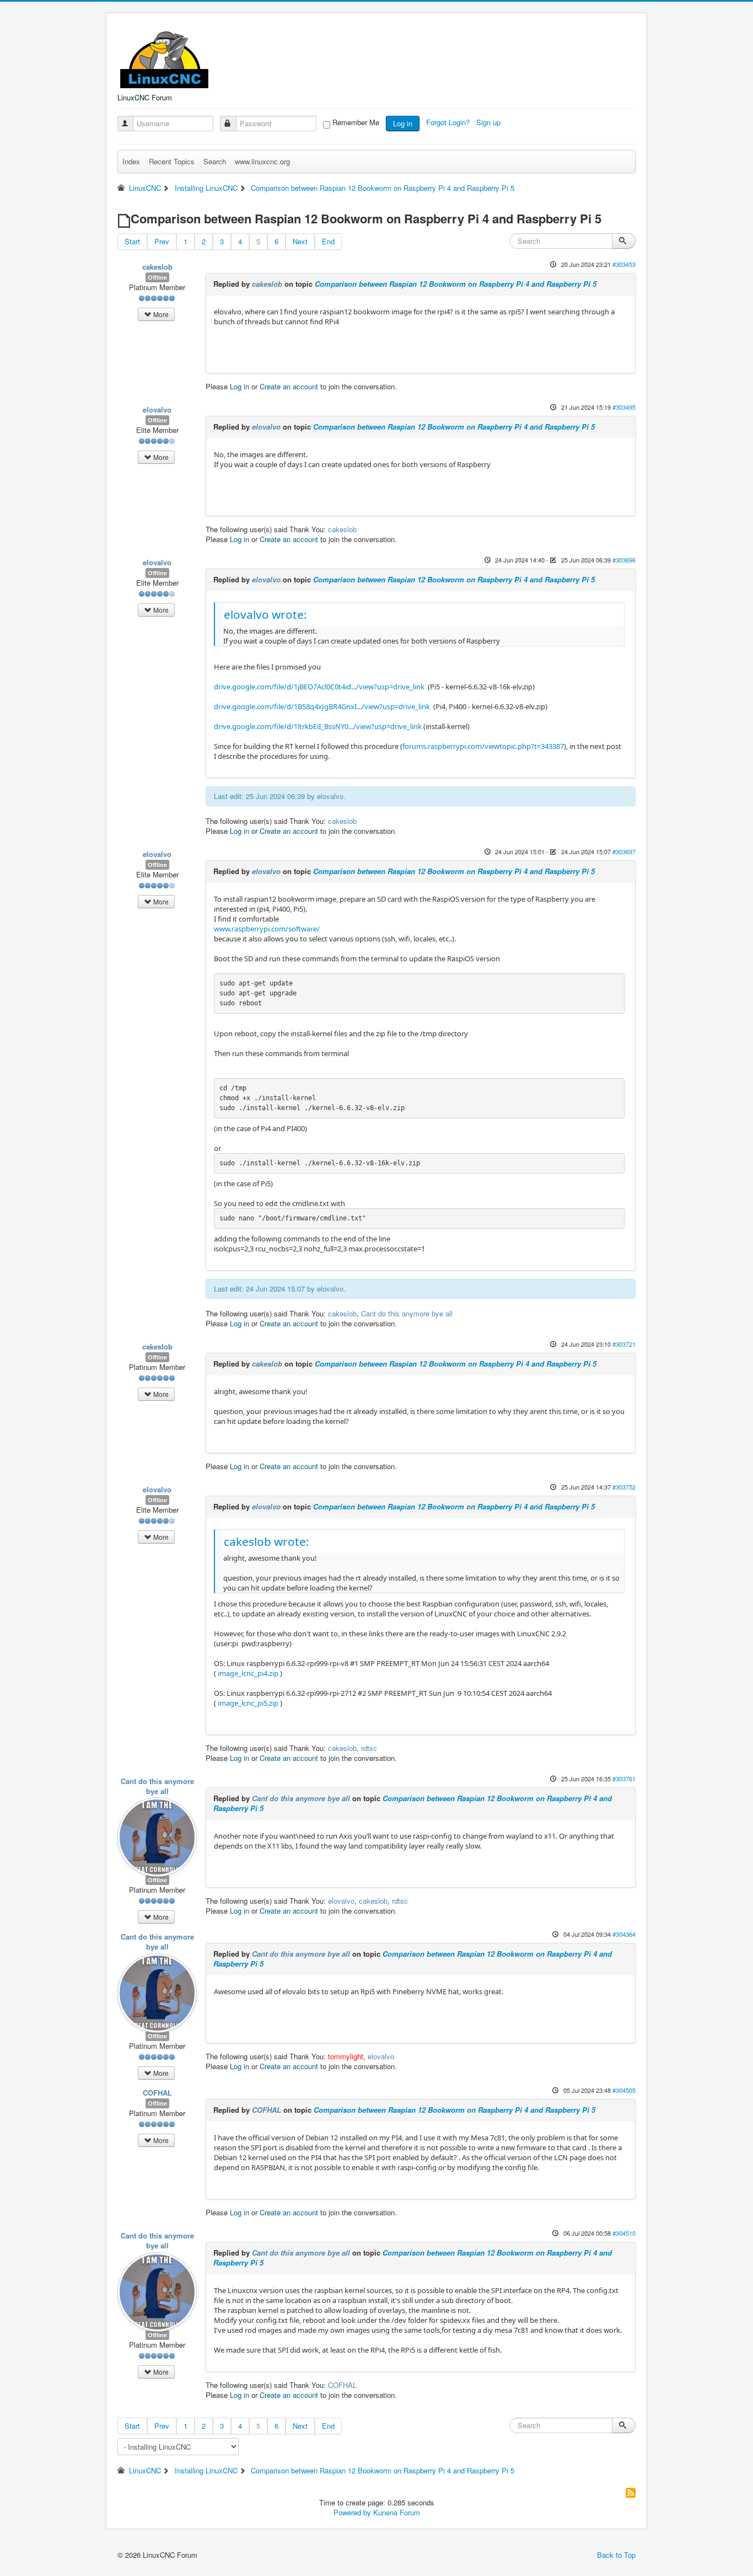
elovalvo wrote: (265, 614)
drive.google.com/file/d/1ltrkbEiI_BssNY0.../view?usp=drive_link (318, 726)
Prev (162, 241)
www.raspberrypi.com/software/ (267, 929)
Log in (403, 123)
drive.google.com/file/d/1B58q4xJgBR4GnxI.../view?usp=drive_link (322, 706)
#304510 (624, 2233)
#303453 (624, 264)
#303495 (624, 407)
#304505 (624, 2090)
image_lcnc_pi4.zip (247, 1673)
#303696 (624, 560)
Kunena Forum (397, 2512)
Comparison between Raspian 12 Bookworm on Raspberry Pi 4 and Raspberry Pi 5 (456, 284)
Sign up (490, 122)
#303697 (624, 851)
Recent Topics (172, 161)
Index (131, 161)
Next (300, 241)
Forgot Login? (449, 122)
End (328, 241)
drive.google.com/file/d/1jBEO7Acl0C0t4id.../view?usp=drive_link (319, 687)
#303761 (624, 1779)
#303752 (624, 1487)
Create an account (289, 386)
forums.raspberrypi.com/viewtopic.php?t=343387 (483, 746)
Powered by (352, 2512)
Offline (157, 277)
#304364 (624, 1934)
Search (215, 161)
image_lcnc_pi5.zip (247, 1703)
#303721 (624, 1344)
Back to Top (616, 2555)
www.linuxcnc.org (262, 161)
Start (132, 241)
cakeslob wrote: (267, 1541)
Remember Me (356, 122)
